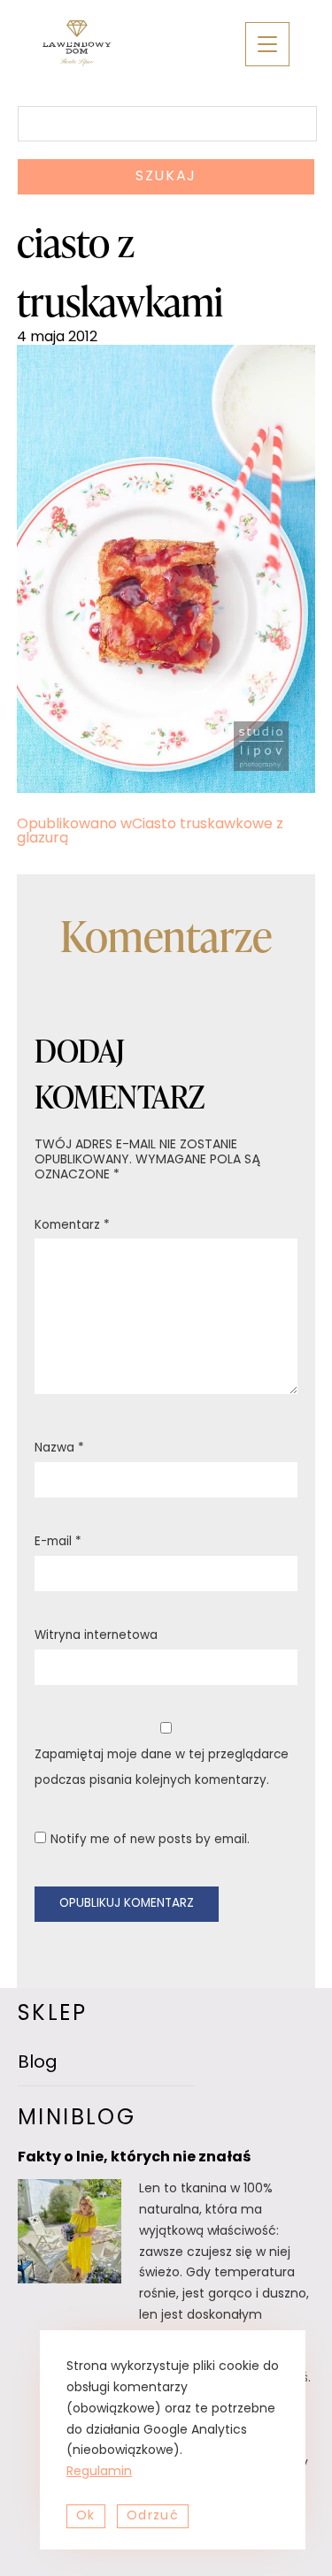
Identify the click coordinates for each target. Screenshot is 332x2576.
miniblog (77, 2119)
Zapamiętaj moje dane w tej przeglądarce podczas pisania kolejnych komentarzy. (162, 1768)
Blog (38, 2063)
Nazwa (59, 1448)
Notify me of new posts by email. (150, 1840)
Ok (86, 2516)
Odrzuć (153, 2516)
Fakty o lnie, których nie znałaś (134, 2158)
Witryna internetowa (96, 1636)
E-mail (58, 1542)
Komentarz (72, 1226)
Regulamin (99, 2472)
